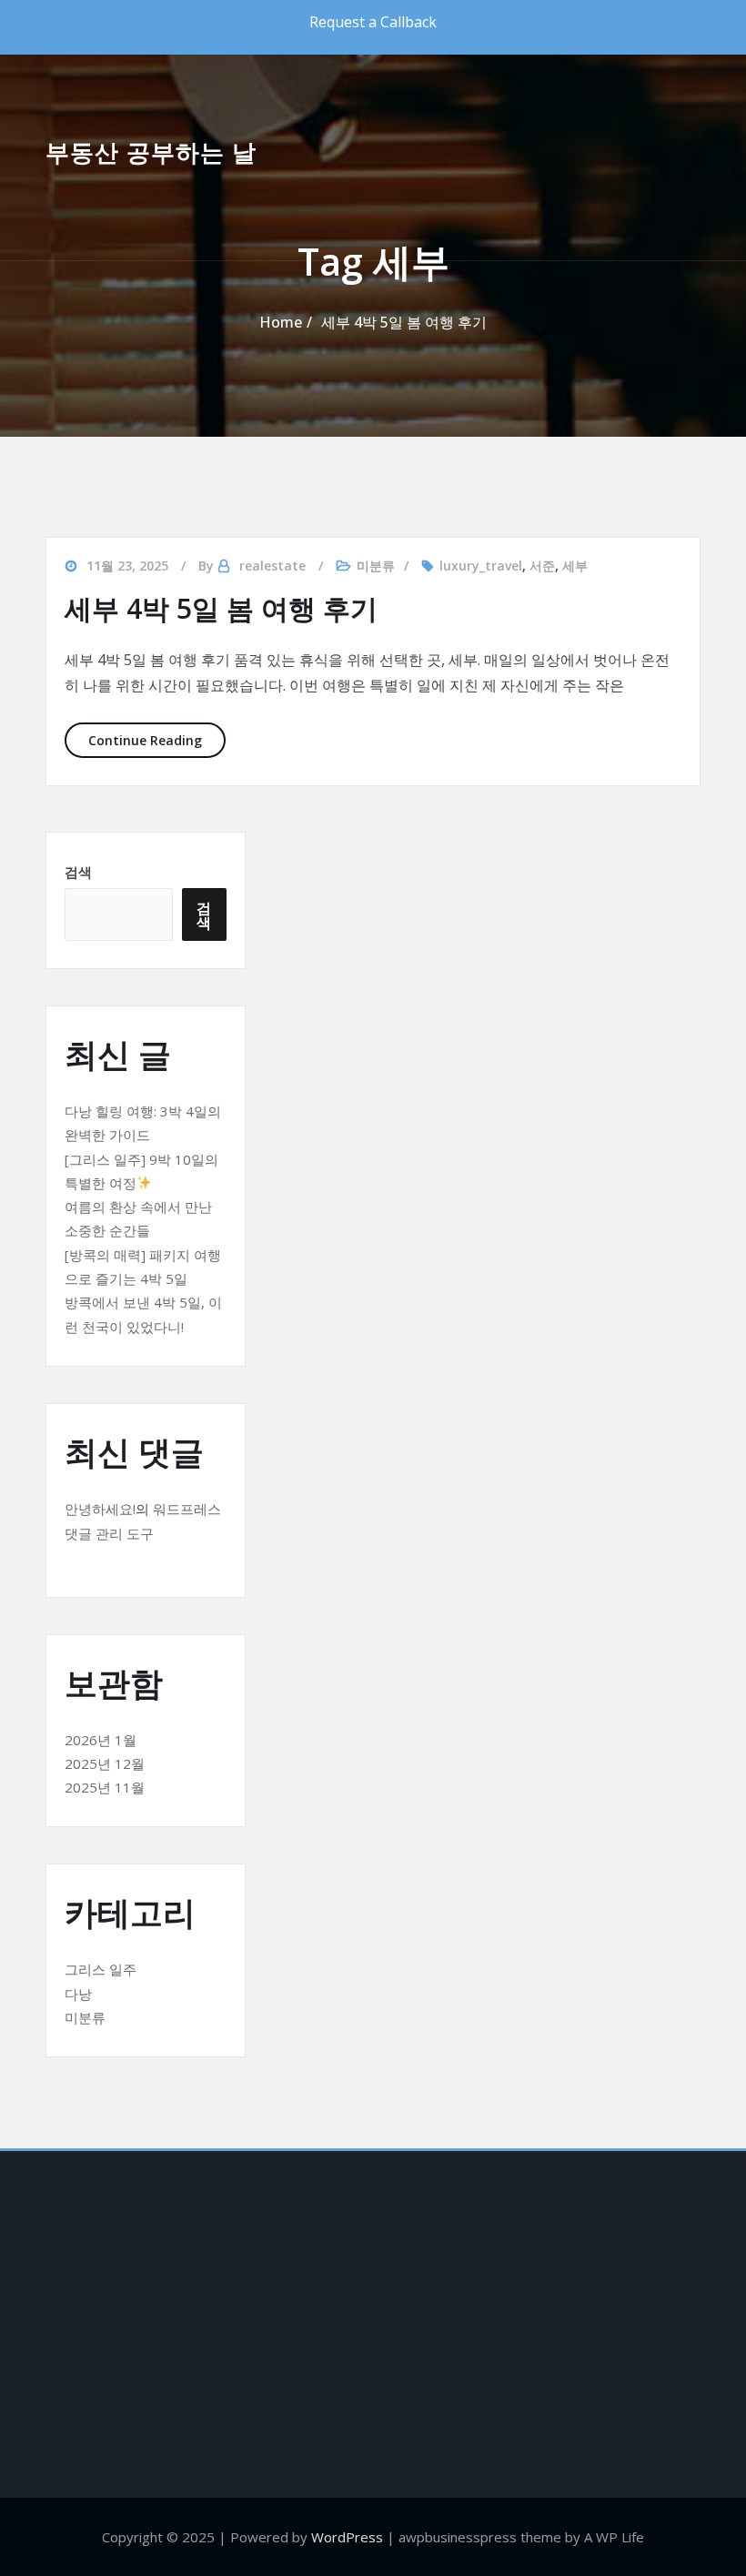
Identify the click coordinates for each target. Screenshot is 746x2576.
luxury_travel (481, 566)
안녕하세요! (100, 1509)
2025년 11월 (105, 1787)
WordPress (347, 2537)
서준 (542, 566)
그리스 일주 (101, 1969)
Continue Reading (157, 740)
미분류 (376, 566)
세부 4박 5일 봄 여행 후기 (404, 322)
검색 (78, 872)
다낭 (78, 1994)
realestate (272, 566)
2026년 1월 (101, 1740)
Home (281, 322)
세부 (575, 566)
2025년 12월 (105, 1763)
